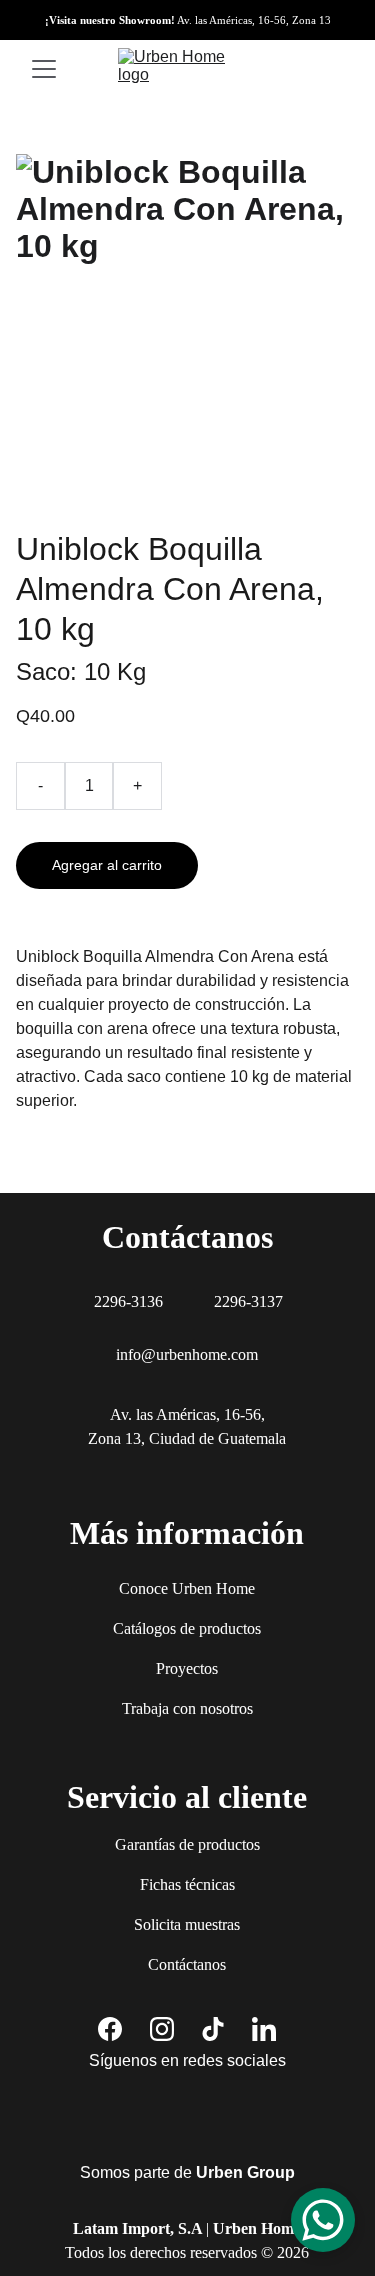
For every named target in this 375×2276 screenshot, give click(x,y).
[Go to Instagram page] (162, 2029)
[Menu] (44, 69)
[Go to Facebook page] (110, 2029)
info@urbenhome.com (187, 1354)
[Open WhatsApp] (323, 2220)
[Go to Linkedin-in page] (264, 2029)
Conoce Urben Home (187, 1588)
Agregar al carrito (107, 865)
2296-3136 (128, 1301)
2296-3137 (248, 1301)
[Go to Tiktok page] (213, 2029)
